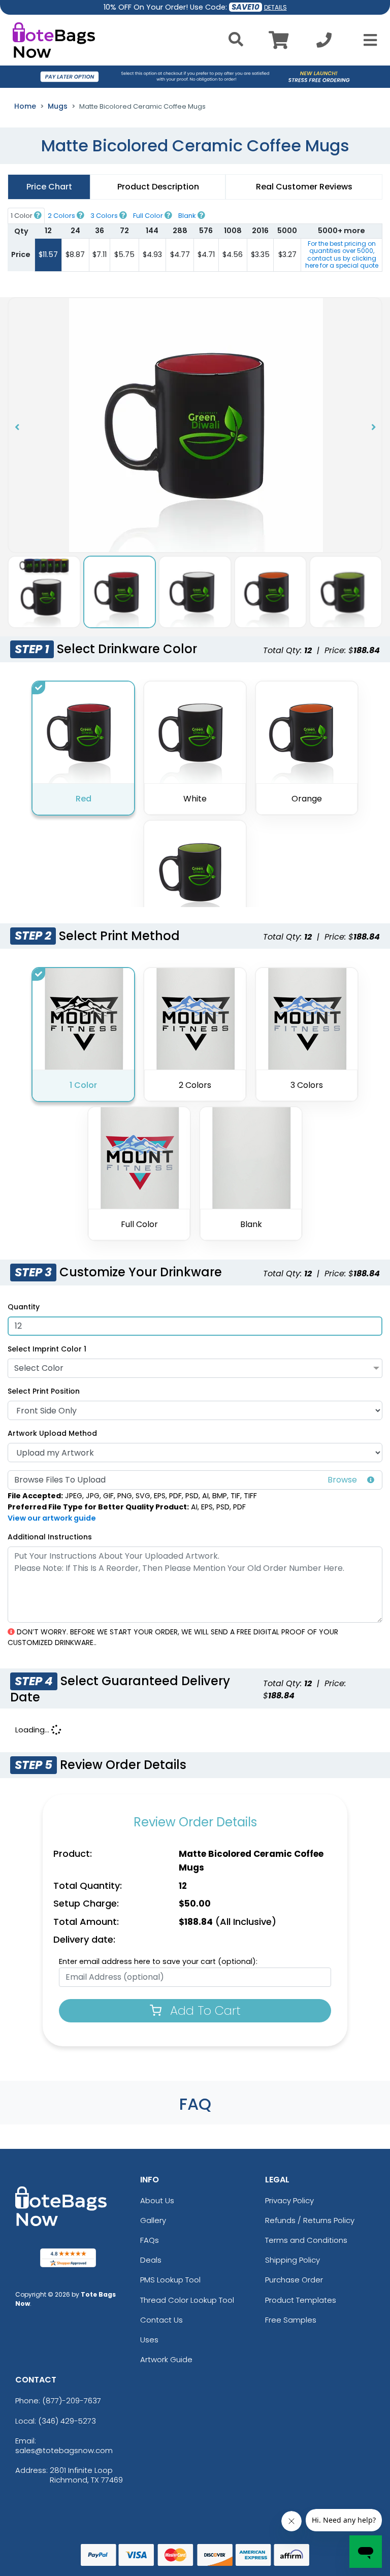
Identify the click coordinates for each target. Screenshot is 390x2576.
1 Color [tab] (22, 216)
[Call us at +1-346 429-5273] (324, 43)
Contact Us (161, 2320)
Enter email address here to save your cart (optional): (158, 1961)
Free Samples (291, 2320)
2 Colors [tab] (62, 216)
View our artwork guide (52, 1518)
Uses (149, 2340)
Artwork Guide (166, 2359)
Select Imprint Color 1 (47, 1349)
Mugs (58, 106)
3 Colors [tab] (105, 216)
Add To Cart (204, 2010)
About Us (157, 2200)
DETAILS (275, 7)
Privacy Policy (289, 2200)
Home (25, 106)
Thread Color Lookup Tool (187, 2300)
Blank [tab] (188, 216)
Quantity (24, 1307)
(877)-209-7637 (72, 2401)
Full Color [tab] (149, 216)
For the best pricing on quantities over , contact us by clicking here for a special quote (342, 254)
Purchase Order (294, 2280)
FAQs (150, 2240)
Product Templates (301, 2300)
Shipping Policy (292, 2260)
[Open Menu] (367, 40)
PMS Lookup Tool (170, 2280)
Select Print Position (44, 1391)
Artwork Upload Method (52, 1433)
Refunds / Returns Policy (310, 2220)
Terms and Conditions (306, 2240)
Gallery (153, 2220)
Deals (151, 2260)
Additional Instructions (50, 1537)
